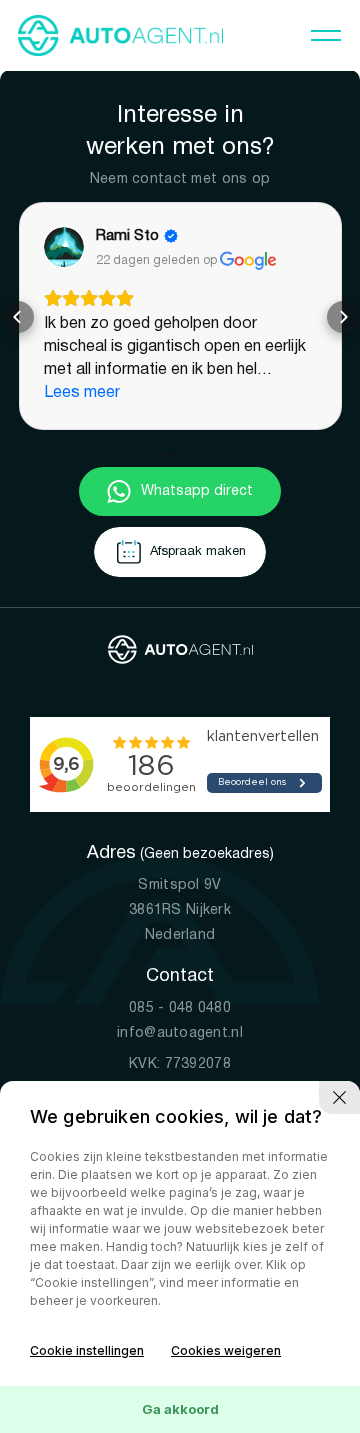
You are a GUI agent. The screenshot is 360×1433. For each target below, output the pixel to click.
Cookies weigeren (226, 1350)
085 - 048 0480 (180, 986)
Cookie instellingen (87, 1350)
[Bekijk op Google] (81, 247)
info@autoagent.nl (180, 1011)
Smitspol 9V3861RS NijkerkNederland (180, 888)
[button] (18, 306)
